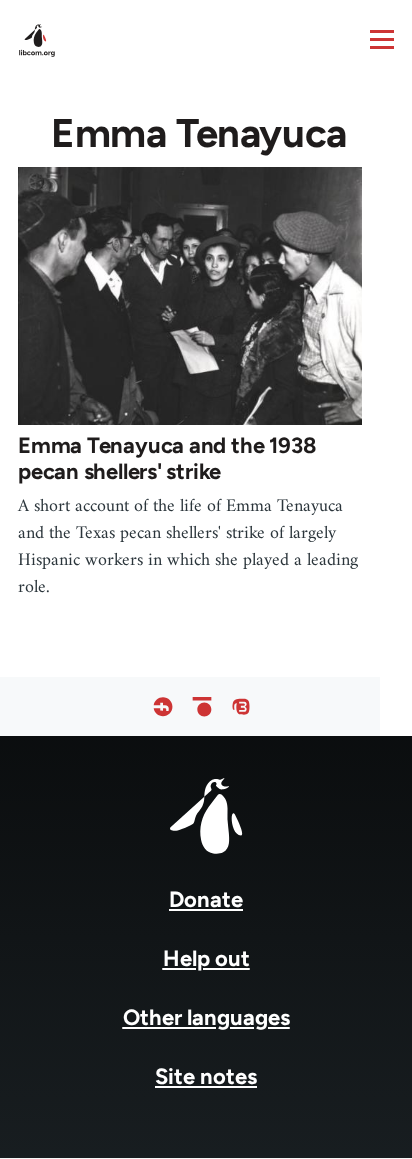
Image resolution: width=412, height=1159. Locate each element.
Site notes (206, 1076)
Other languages (206, 1017)
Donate (206, 899)
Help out (206, 958)
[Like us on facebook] (163, 706)
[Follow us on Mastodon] (241, 706)
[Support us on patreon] (202, 706)
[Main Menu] (382, 39)
